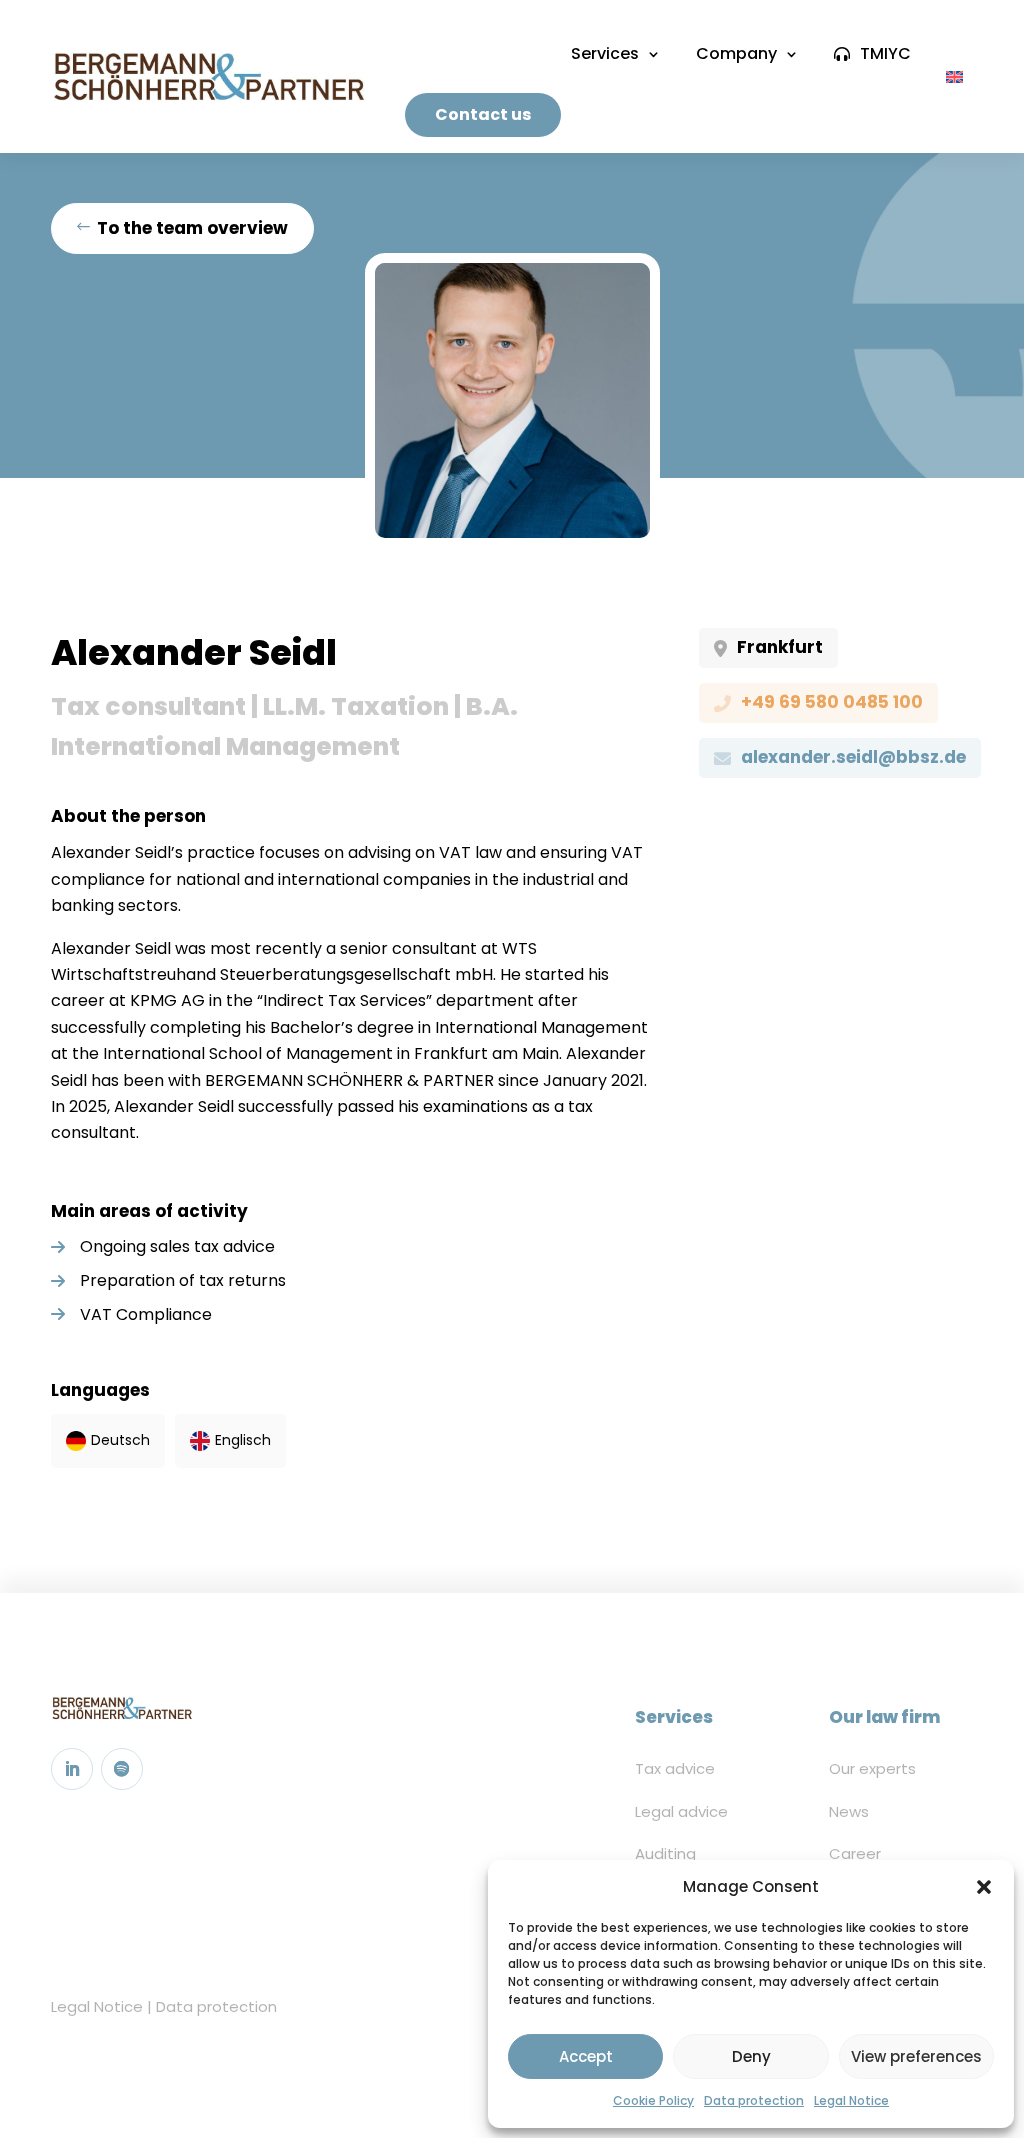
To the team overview (192, 228)
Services (605, 53)
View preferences (916, 2056)
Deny (751, 2056)
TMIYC (885, 53)
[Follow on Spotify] (122, 1769)
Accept (586, 2056)
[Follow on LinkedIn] (72, 1769)
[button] (984, 1887)
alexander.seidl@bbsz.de (853, 757)
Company (736, 53)
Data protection (754, 2100)
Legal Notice (851, 2100)
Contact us (483, 114)
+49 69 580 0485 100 (832, 702)
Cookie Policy (653, 2100)
